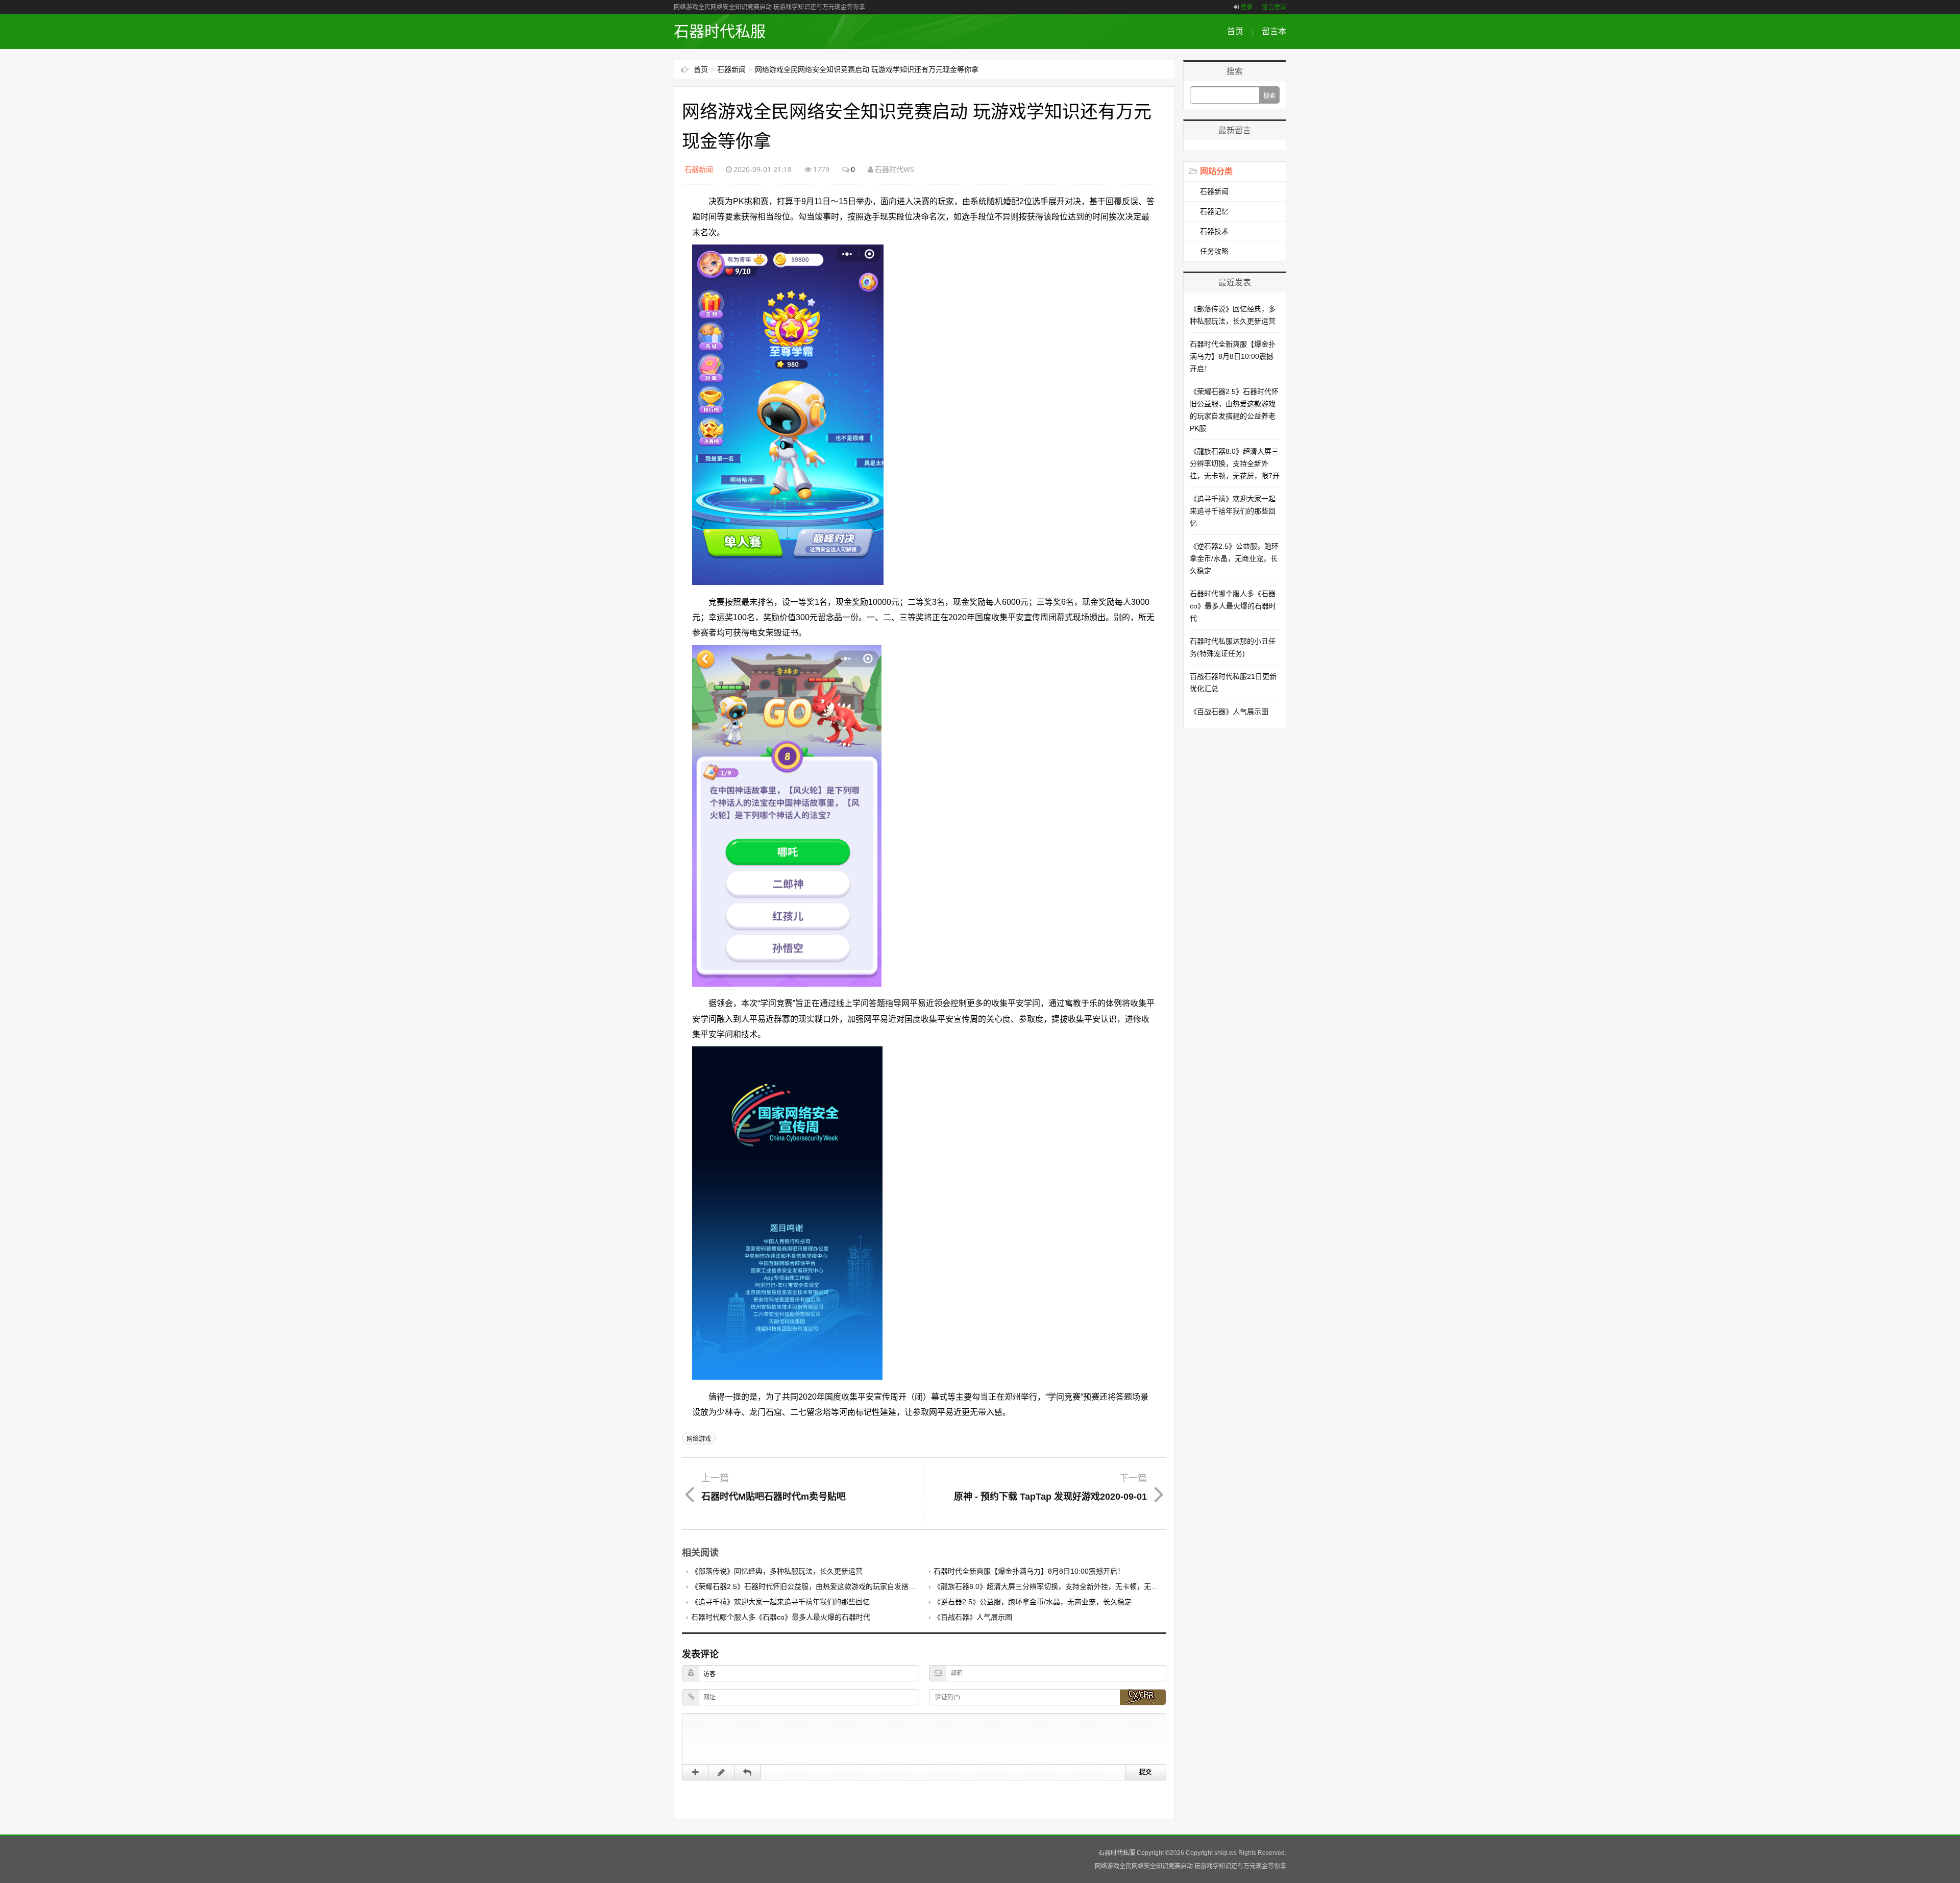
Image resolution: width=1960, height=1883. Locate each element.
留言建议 (1274, 7)
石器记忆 (1214, 211)
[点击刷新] (1143, 1697)
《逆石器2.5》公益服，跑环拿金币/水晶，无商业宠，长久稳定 (1033, 1602)
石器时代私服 (720, 31)
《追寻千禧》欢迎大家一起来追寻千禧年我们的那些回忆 (780, 1602)
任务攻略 (1214, 251)
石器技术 (1214, 231)
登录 (1246, 7)
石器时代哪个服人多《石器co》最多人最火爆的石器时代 (781, 1617)
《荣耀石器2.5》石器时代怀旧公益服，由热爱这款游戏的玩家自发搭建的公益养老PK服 (829, 1586)
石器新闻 (731, 69)
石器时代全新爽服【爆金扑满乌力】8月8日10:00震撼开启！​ (1029, 1571)
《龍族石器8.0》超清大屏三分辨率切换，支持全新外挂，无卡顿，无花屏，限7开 (1062, 1586)
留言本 (1274, 31)
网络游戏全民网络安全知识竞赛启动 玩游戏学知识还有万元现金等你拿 (867, 69)
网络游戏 (699, 1439)
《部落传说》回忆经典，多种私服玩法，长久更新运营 (777, 1571)
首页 (1235, 31)
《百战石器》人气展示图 (973, 1617)
